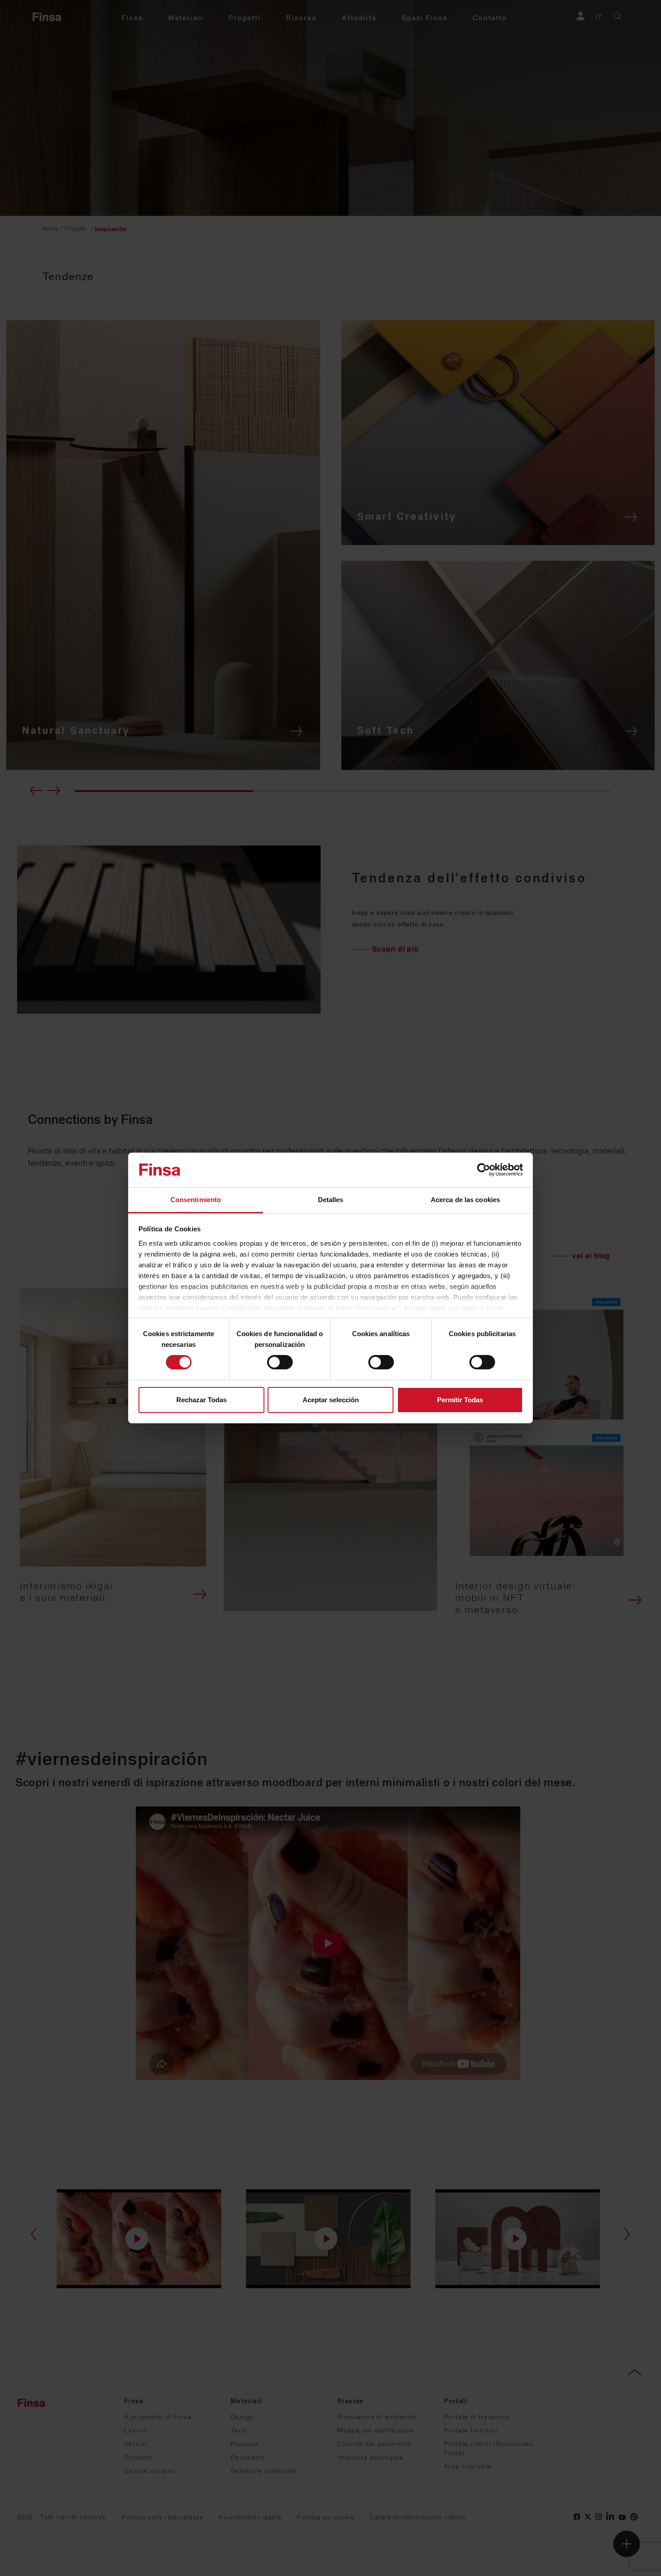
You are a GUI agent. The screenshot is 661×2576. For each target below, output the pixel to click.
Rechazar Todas (201, 1400)
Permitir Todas (460, 1400)
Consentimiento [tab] (196, 1200)
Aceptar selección (331, 1400)
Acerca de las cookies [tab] (465, 1200)
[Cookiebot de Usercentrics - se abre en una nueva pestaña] (484, 1170)
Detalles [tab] (331, 1200)
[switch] (280, 1362)
